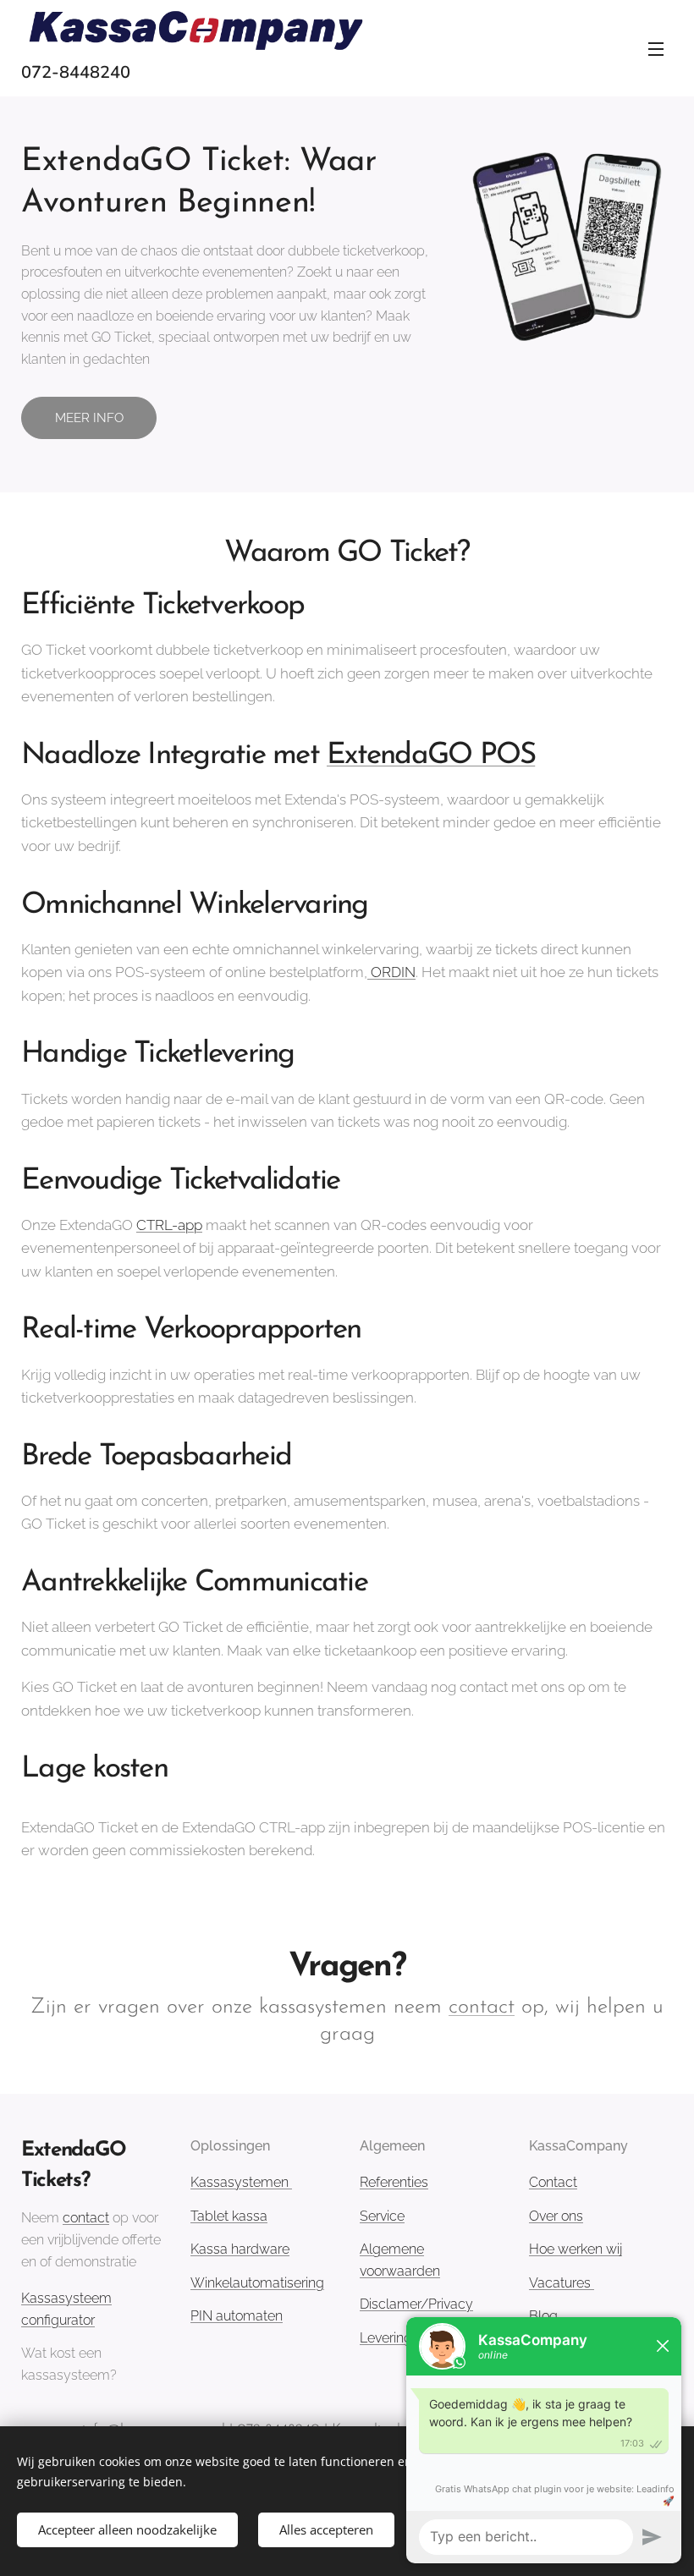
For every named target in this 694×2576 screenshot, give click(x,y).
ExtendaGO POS (431, 756)
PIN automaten (237, 2316)
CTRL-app (169, 1225)
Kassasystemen (241, 2182)
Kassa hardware (240, 2249)
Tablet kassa (229, 2216)
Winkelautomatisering (257, 2283)
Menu (656, 48)
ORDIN (391, 972)
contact (482, 2007)
